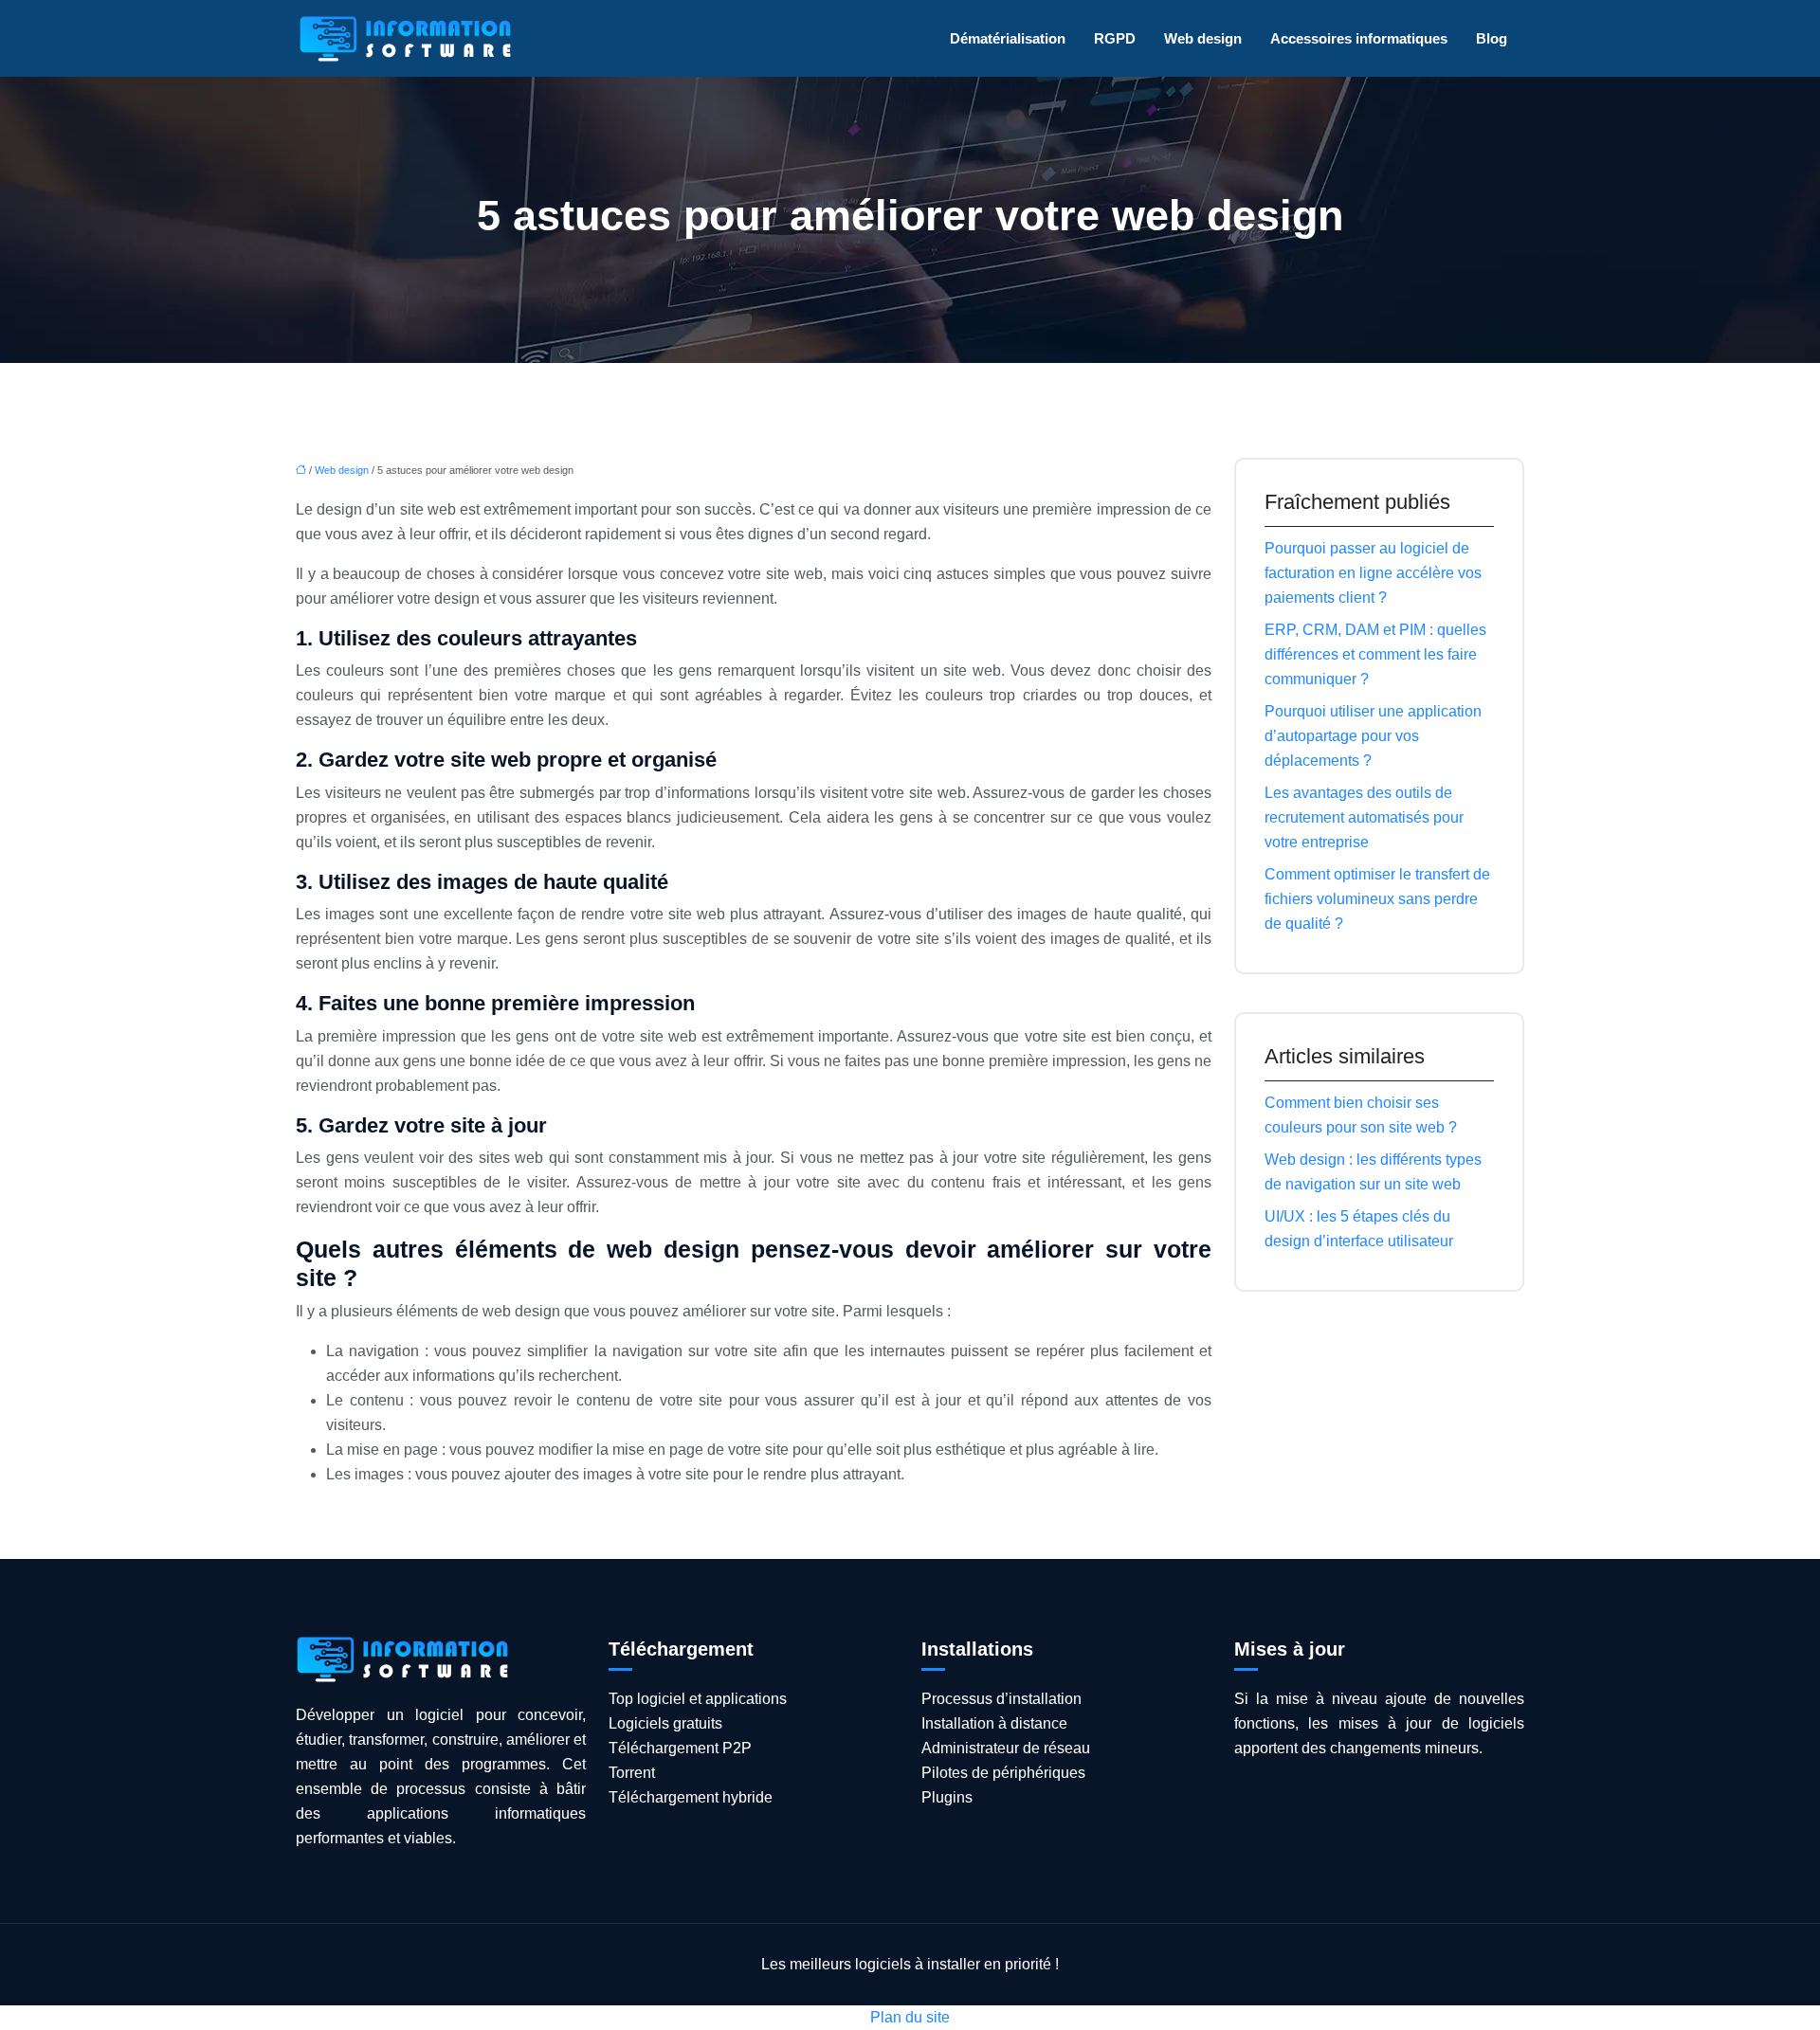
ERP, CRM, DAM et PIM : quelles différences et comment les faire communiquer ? (1375, 654)
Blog (1492, 38)
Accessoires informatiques (1359, 38)
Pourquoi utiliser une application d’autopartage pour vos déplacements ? (1373, 736)
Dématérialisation (1008, 38)
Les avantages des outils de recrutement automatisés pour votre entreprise (1364, 817)
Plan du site (910, 2017)
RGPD (1115, 38)
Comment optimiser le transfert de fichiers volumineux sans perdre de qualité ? (1377, 899)
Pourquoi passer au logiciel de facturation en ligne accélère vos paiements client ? (1373, 573)
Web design (1203, 38)
